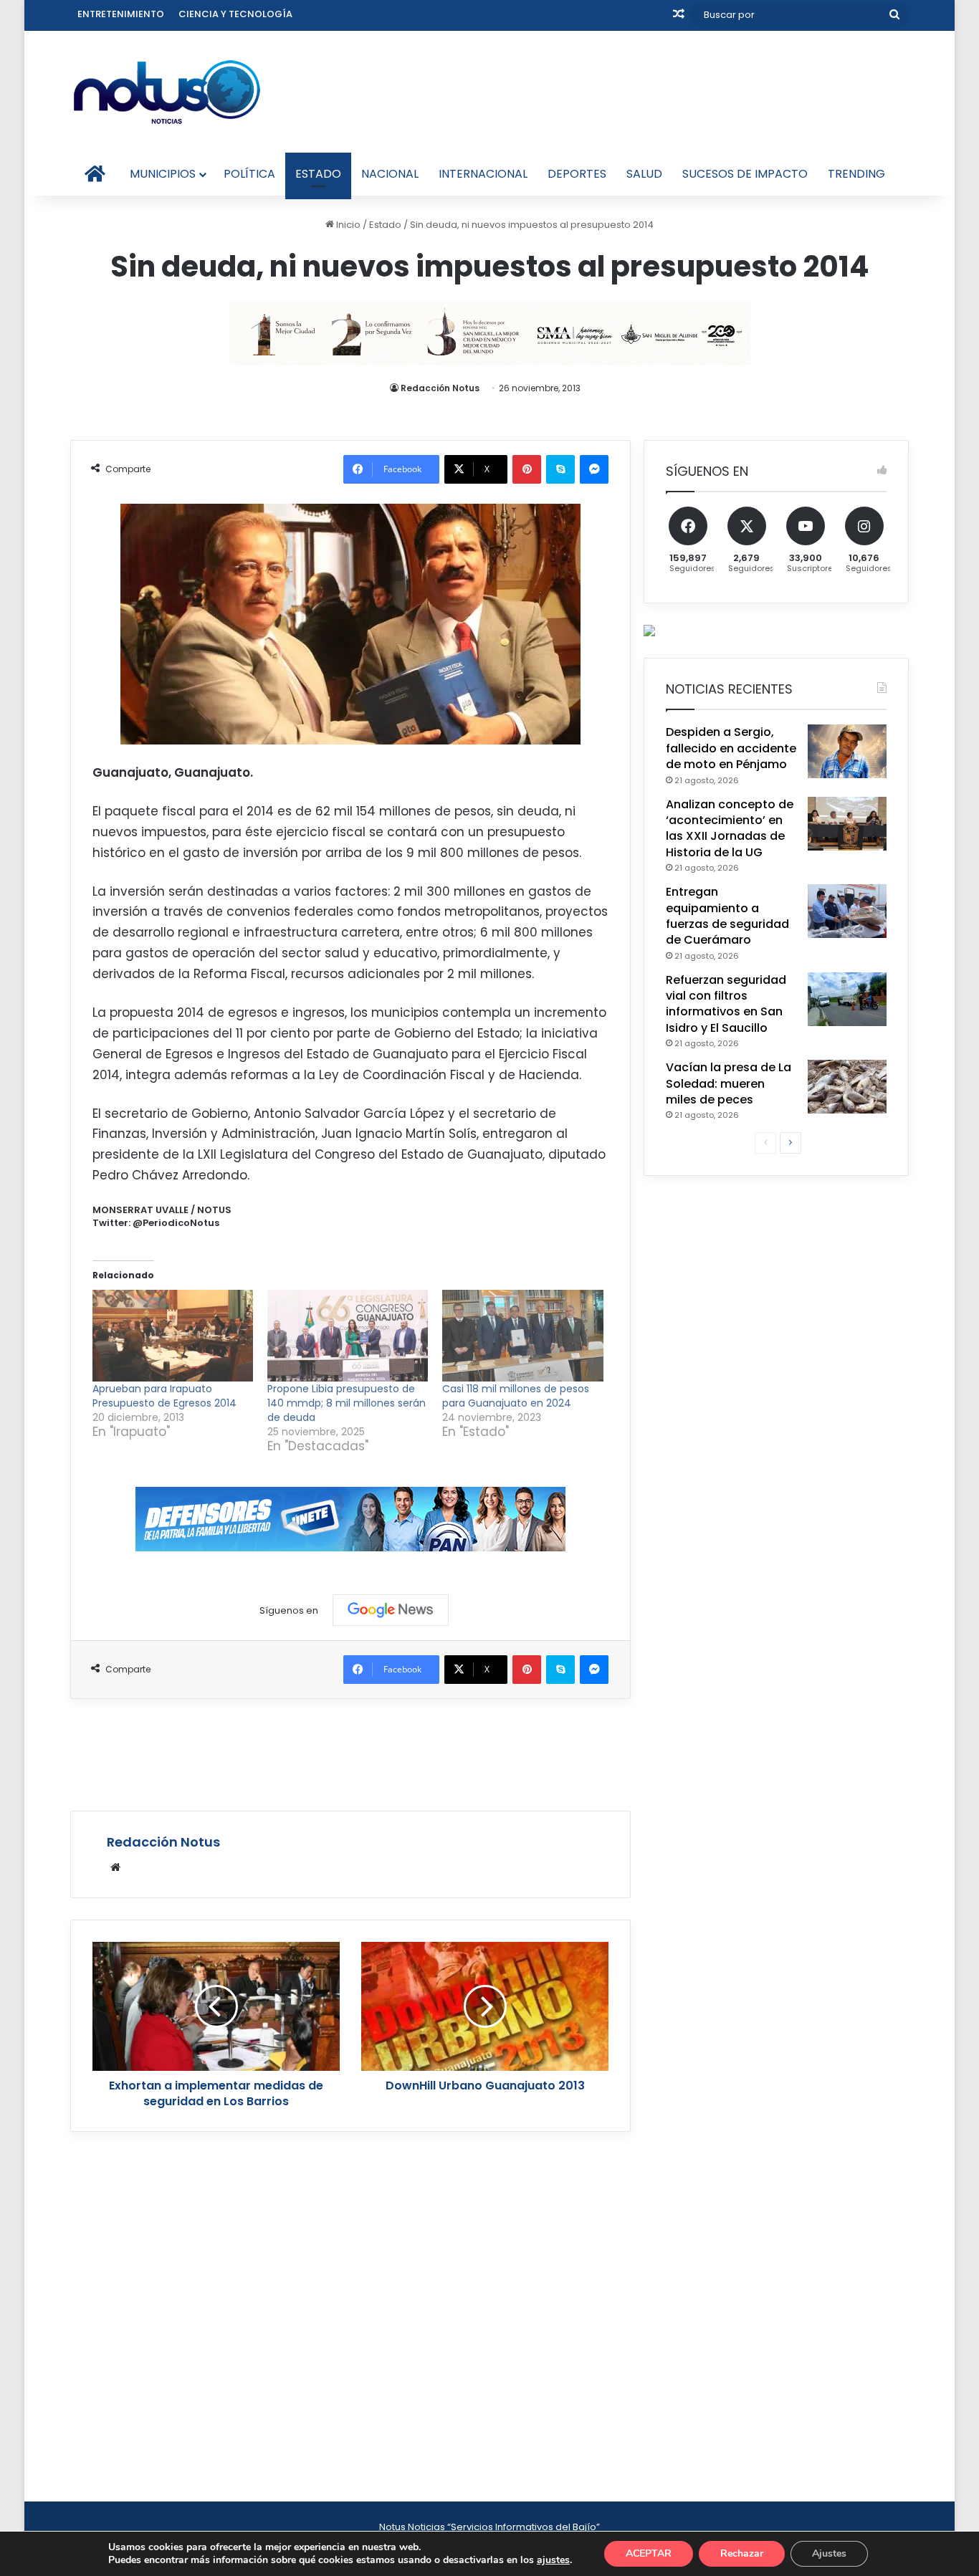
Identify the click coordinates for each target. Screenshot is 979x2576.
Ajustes (829, 2553)
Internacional (483, 174)
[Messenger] (594, 469)
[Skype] (560, 469)
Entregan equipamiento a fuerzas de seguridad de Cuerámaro (727, 916)
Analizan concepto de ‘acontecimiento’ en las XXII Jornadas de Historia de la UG (730, 828)
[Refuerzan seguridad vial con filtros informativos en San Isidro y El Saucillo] (847, 999)
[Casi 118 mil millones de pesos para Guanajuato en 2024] (522, 1336)
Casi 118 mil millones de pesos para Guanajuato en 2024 (516, 1396)
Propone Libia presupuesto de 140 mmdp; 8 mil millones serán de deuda (347, 1403)
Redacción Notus (440, 388)
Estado (318, 174)
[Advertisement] (350, 1753)
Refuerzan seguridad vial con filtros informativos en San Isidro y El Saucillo (726, 1004)
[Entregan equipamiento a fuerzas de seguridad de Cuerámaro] (847, 911)
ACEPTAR (649, 2553)
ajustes (553, 2560)
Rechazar (742, 2553)
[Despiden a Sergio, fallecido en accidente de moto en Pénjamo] (847, 751)
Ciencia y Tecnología (235, 14)
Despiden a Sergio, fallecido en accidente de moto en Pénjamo (731, 748)
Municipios (163, 174)
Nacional (390, 174)
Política (249, 174)
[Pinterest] (527, 469)
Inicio (347, 225)
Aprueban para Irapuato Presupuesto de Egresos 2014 (164, 1396)
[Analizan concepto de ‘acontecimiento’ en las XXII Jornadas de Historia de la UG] (847, 824)
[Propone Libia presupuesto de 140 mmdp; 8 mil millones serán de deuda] (348, 1336)
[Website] (115, 1867)
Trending (856, 174)
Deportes (577, 174)
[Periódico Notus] (167, 92)
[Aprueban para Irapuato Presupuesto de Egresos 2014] (173, 1336)
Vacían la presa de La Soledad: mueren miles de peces (729, 1083)
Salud (644, 174)
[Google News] (391, 1610)
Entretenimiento (121, 14)
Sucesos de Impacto (745, 174)
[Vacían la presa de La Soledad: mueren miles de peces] (847, 1087)
